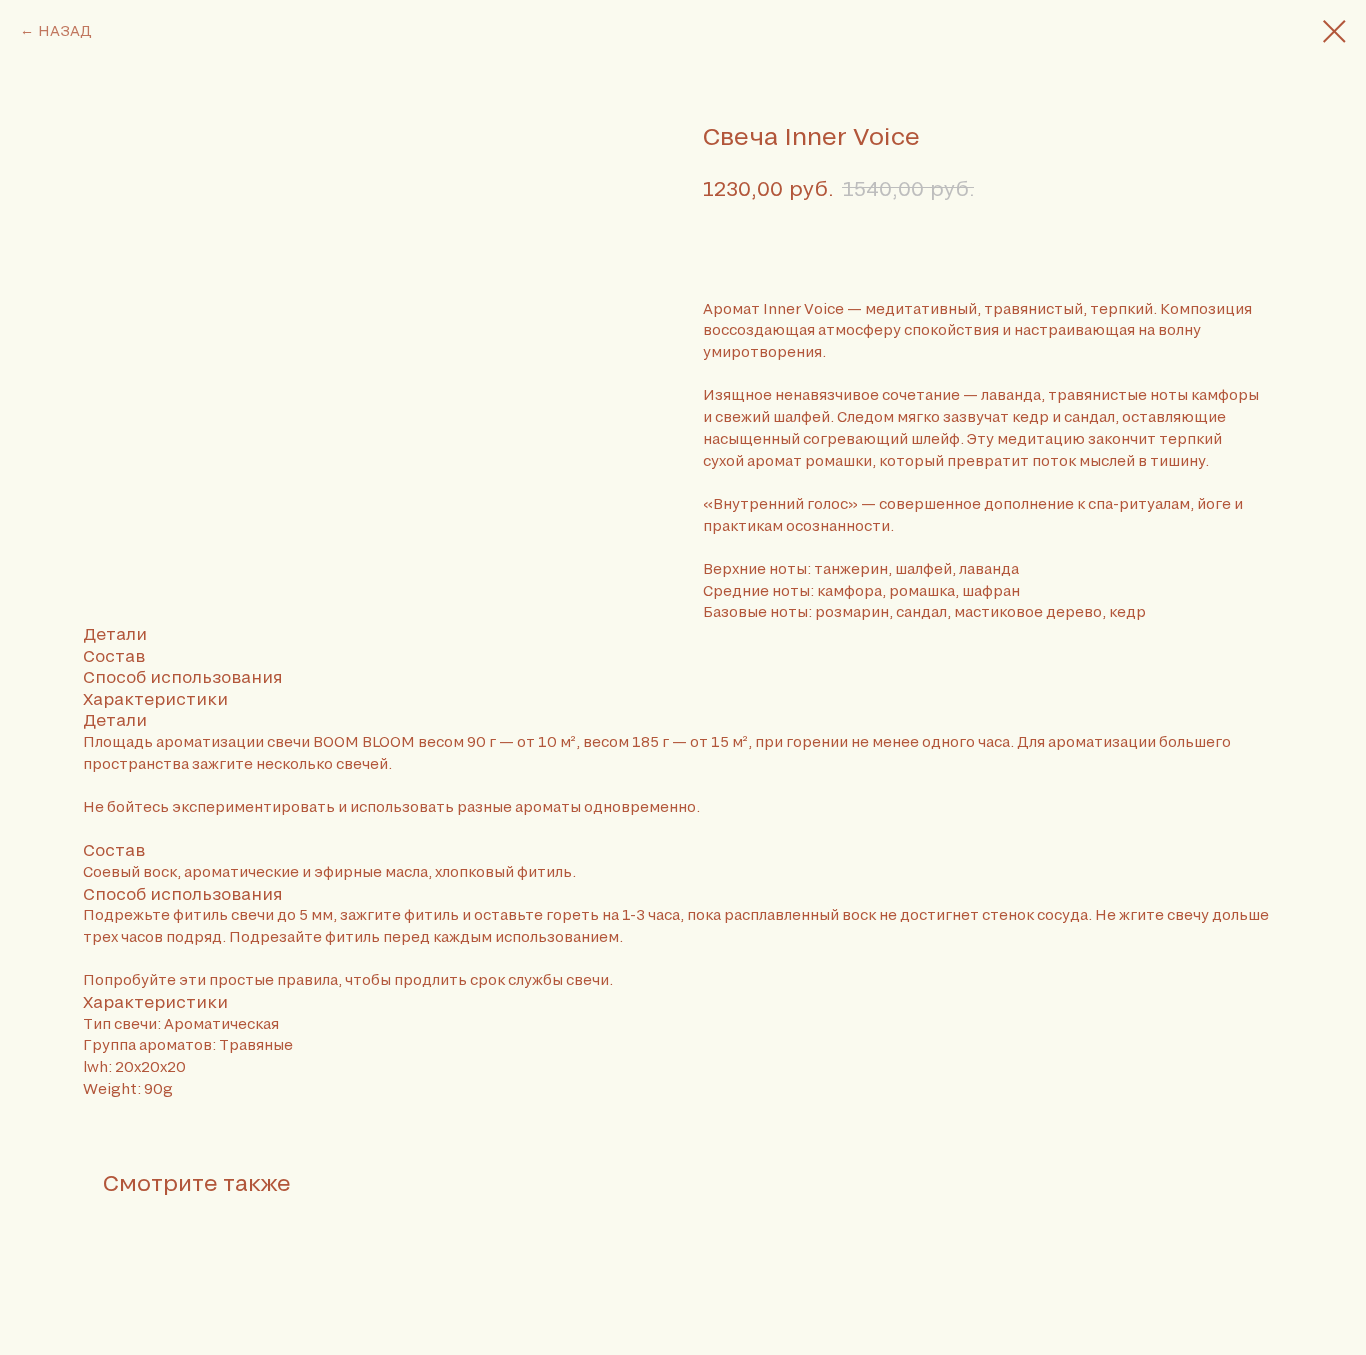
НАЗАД (65, 30)
